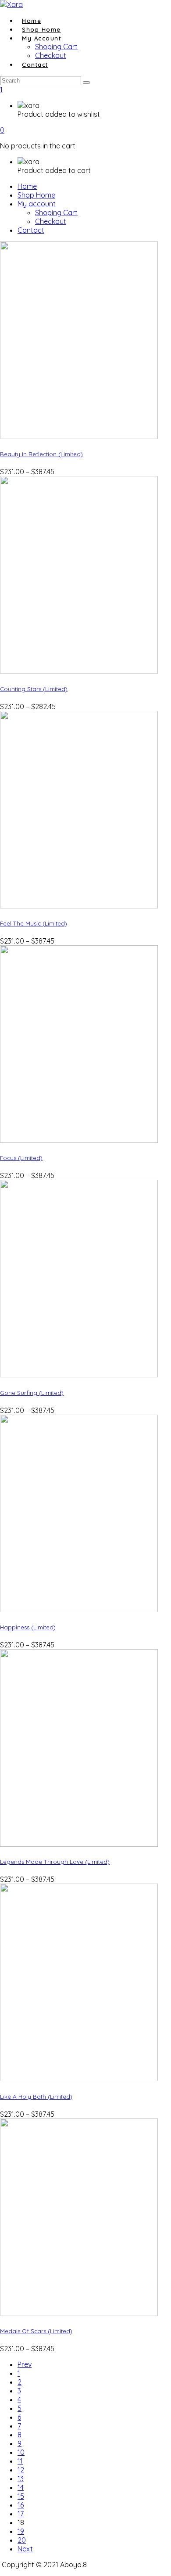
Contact (35, 65)
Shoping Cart (56, 213)
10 (21, 2452)
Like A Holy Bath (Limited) (36, 2097)
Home (27, 186)
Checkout (51, 221)
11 (20, 2461)
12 (21, 2470)
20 (22, 2540)
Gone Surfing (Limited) (32, 1393)
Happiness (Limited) (28, 1627)
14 (21, 2487)
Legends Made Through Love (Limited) (55, 1862)
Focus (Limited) (21, 1158)
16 (21, 2505)
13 (21, 2479)
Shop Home (36, 195)
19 (21, 2531)
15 (21, 2496)
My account (41, 38)
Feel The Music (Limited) (34, 923)
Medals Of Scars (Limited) (36, 2331)
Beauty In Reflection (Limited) (41, 454)
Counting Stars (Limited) (34, 689)
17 (21, 2514)
